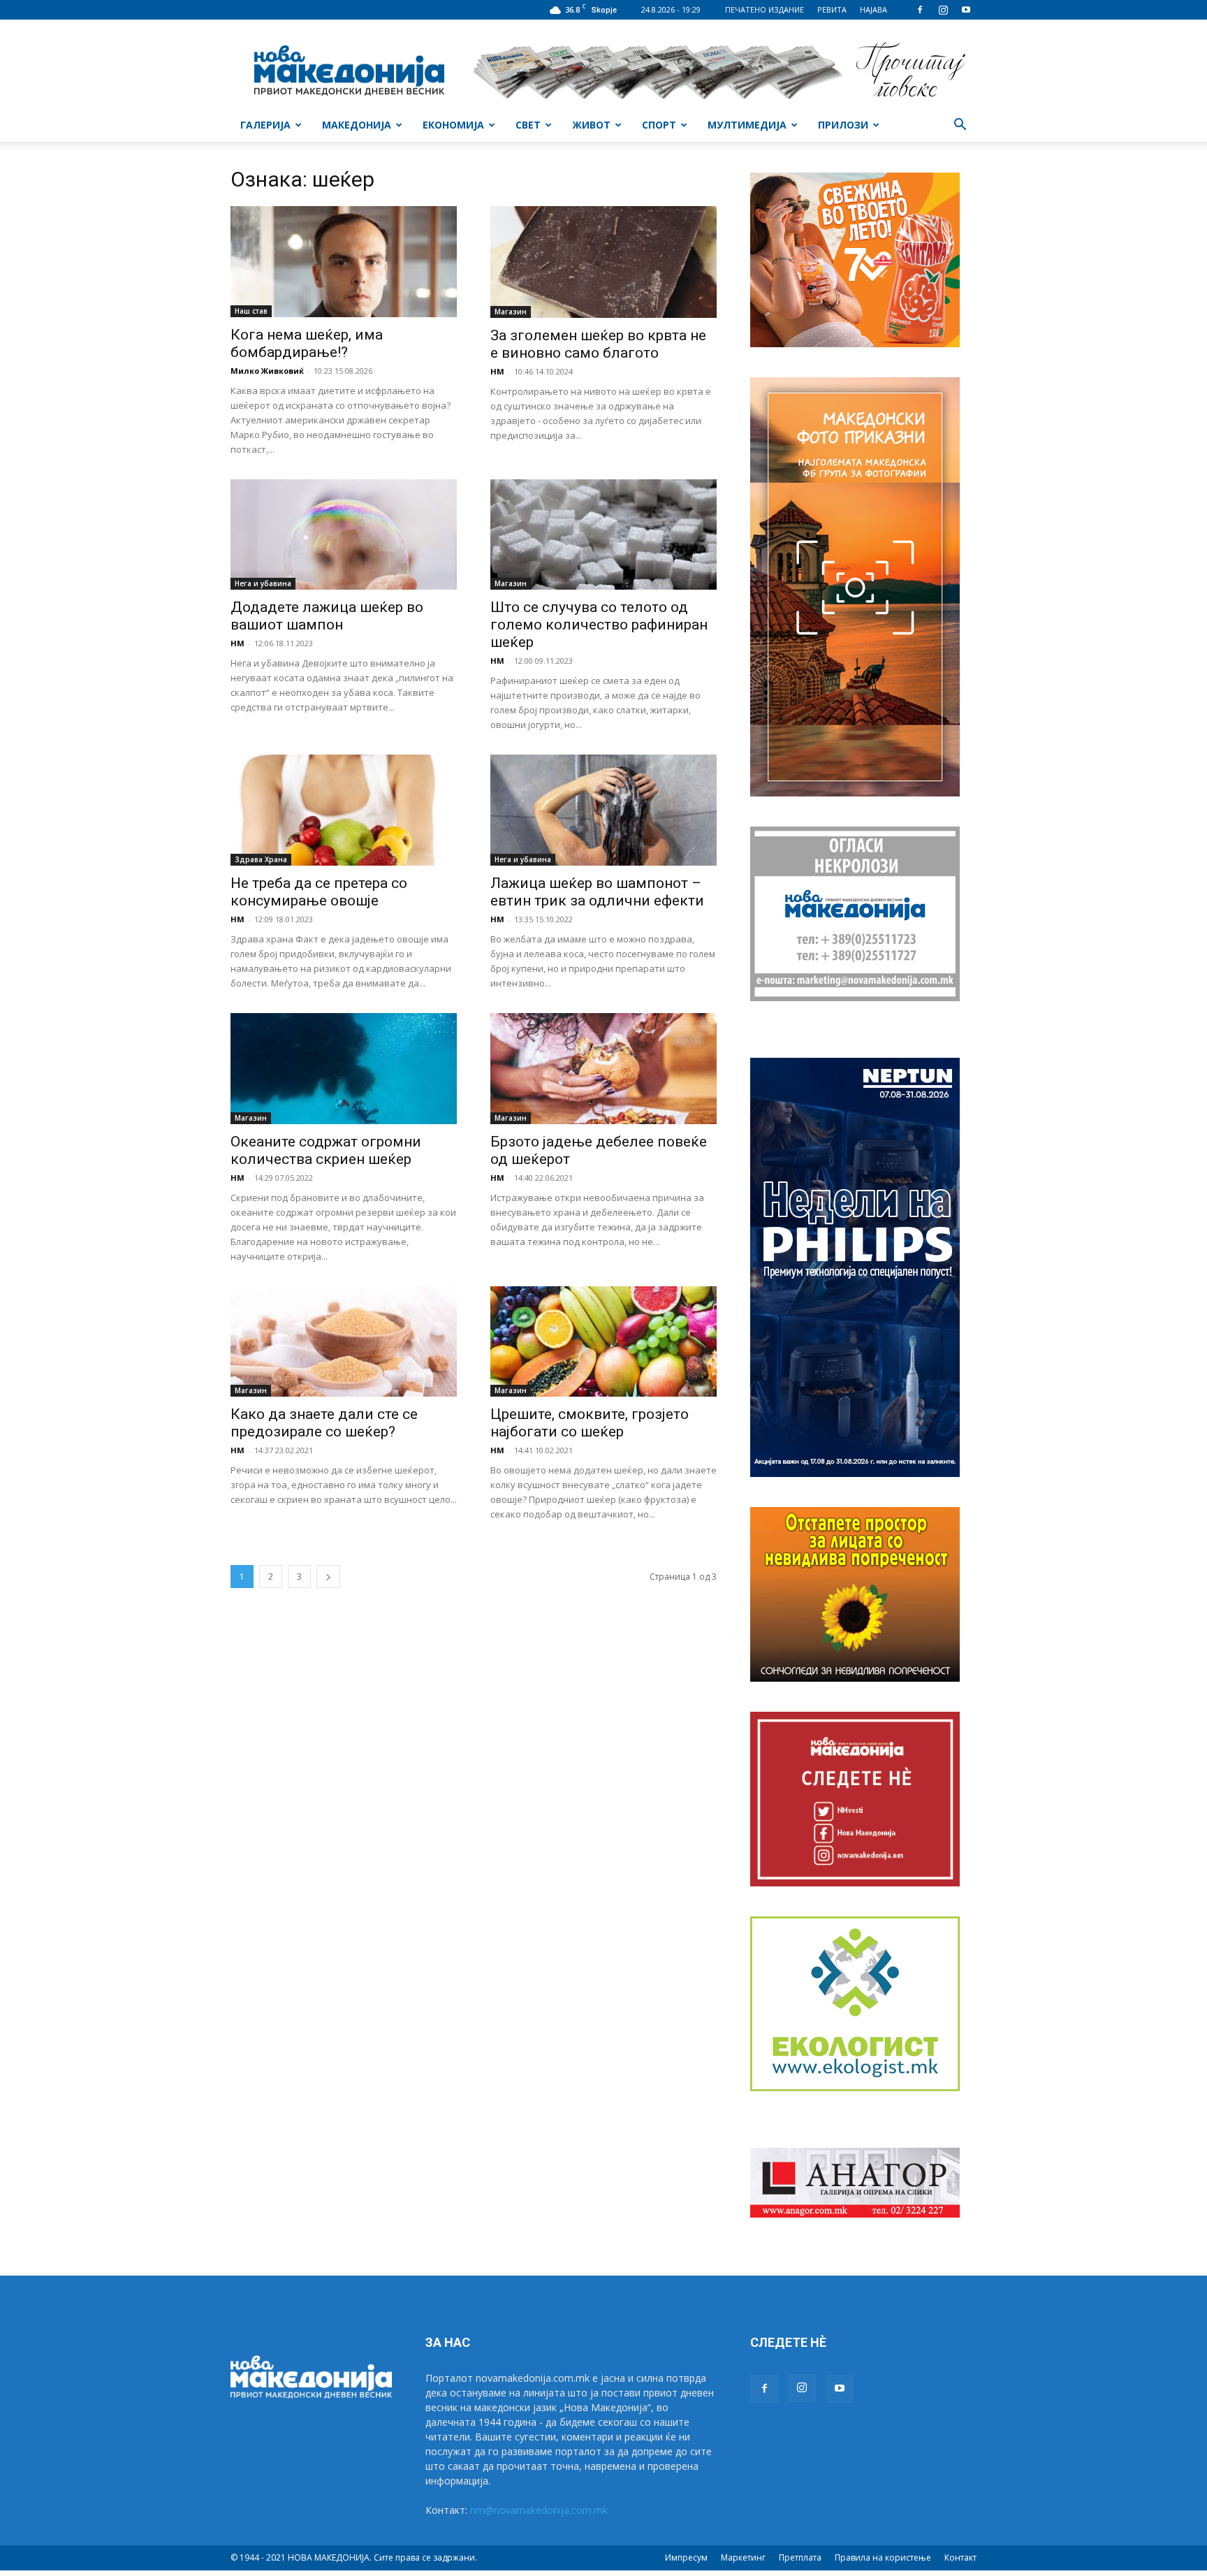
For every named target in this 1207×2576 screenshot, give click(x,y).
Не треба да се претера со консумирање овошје (319, 892)
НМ (497, 371)
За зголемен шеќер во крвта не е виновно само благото (598, 344)
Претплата (800, 2557)
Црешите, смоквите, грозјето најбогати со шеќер (590, 1423)
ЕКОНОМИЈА (453, 125)
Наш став (251, 311)
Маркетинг (743, 2557)
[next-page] (328, 1577)
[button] (960, 126)
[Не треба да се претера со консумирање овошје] (344, 810)
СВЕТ (528, 125)
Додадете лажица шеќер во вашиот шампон (327, 616)
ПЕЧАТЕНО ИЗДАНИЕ (765, 9)
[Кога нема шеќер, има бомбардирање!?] (344, 262)
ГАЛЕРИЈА (265, 125)
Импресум (686, 2557)
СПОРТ (659, 125)
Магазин (511, 312)
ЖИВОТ (591, 125)
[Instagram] (943, 10)
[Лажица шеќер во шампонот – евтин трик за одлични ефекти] (603, 810)
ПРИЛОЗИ (843, 125)
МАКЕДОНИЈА (357, 125)
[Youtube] (966, 10)
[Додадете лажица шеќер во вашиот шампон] (344, 535)
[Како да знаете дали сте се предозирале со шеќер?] (344, 1342)
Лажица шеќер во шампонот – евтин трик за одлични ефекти (597, 892)
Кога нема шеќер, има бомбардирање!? (307, 343)
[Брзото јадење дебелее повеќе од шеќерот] (603, 1069)
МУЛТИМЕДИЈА (747, 125)
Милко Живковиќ (267, 371)
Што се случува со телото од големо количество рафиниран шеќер (599, 625)
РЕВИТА (832, 9)
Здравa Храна (261, 859)
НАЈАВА (873, 9)
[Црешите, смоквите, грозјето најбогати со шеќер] (603, 1342)
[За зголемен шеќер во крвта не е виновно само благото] (603, 262)
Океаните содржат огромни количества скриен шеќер (326, 1150)
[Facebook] (920, 10)
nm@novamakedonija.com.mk (539, 2510)
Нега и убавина (263, 583)
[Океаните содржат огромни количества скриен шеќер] (344, 1069)
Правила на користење (883, 2557)
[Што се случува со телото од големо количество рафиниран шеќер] (603, 535)
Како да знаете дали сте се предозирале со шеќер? (324, 1423)
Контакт (960, 2557)
